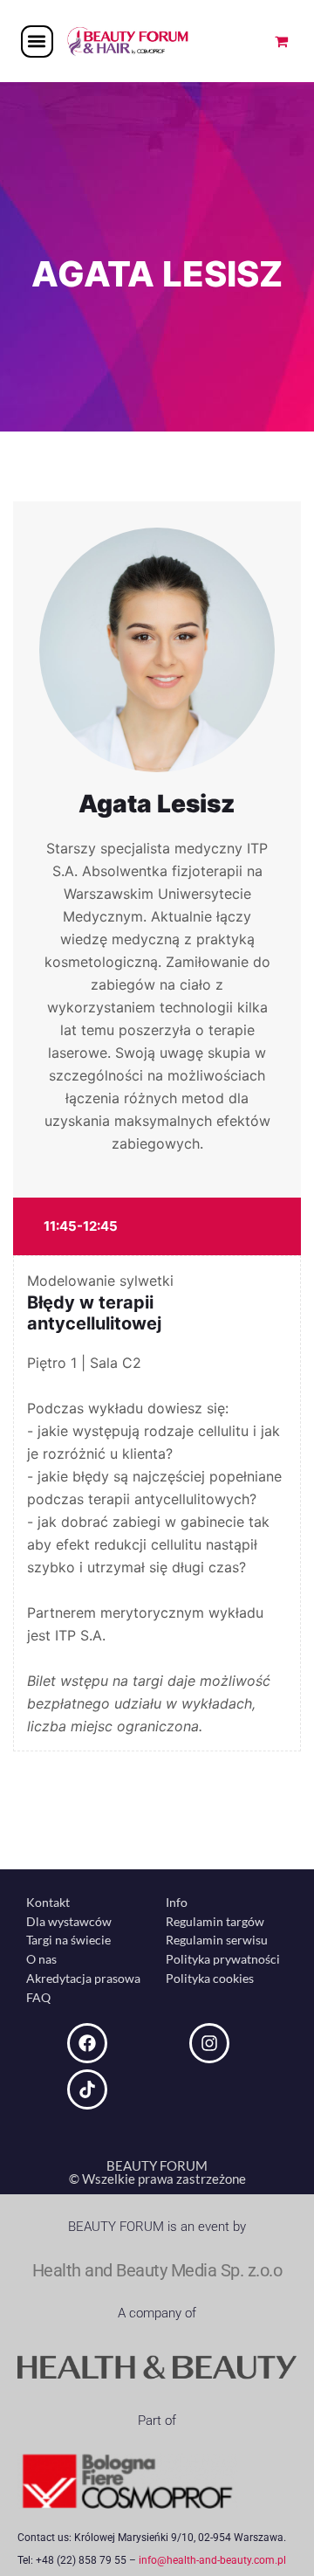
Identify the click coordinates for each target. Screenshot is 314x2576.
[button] (37, 41)
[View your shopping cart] (281, 41)
